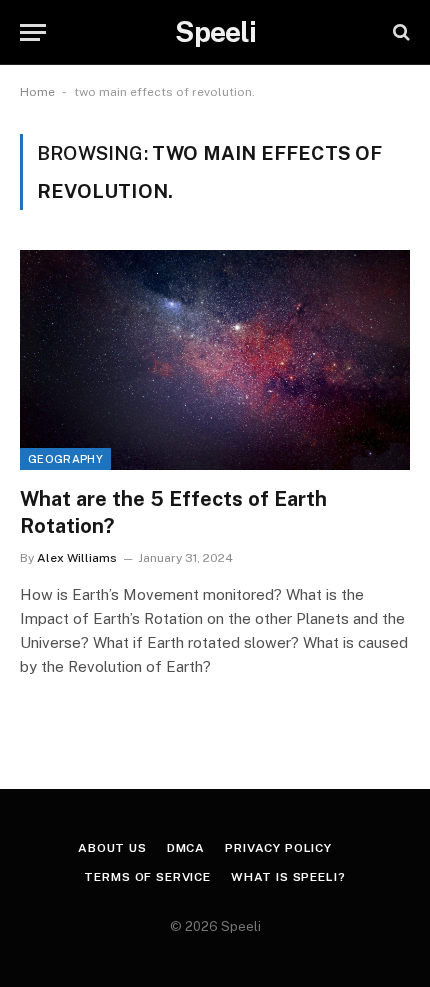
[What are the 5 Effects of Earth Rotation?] (215, 359)
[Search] (399, 32)
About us (112, 848)
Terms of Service (147, 877)
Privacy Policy (278, 848)
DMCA (186, 848)
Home (37, 92)
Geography (65, 459)
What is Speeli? (288, 877)
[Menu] (33, 32)
